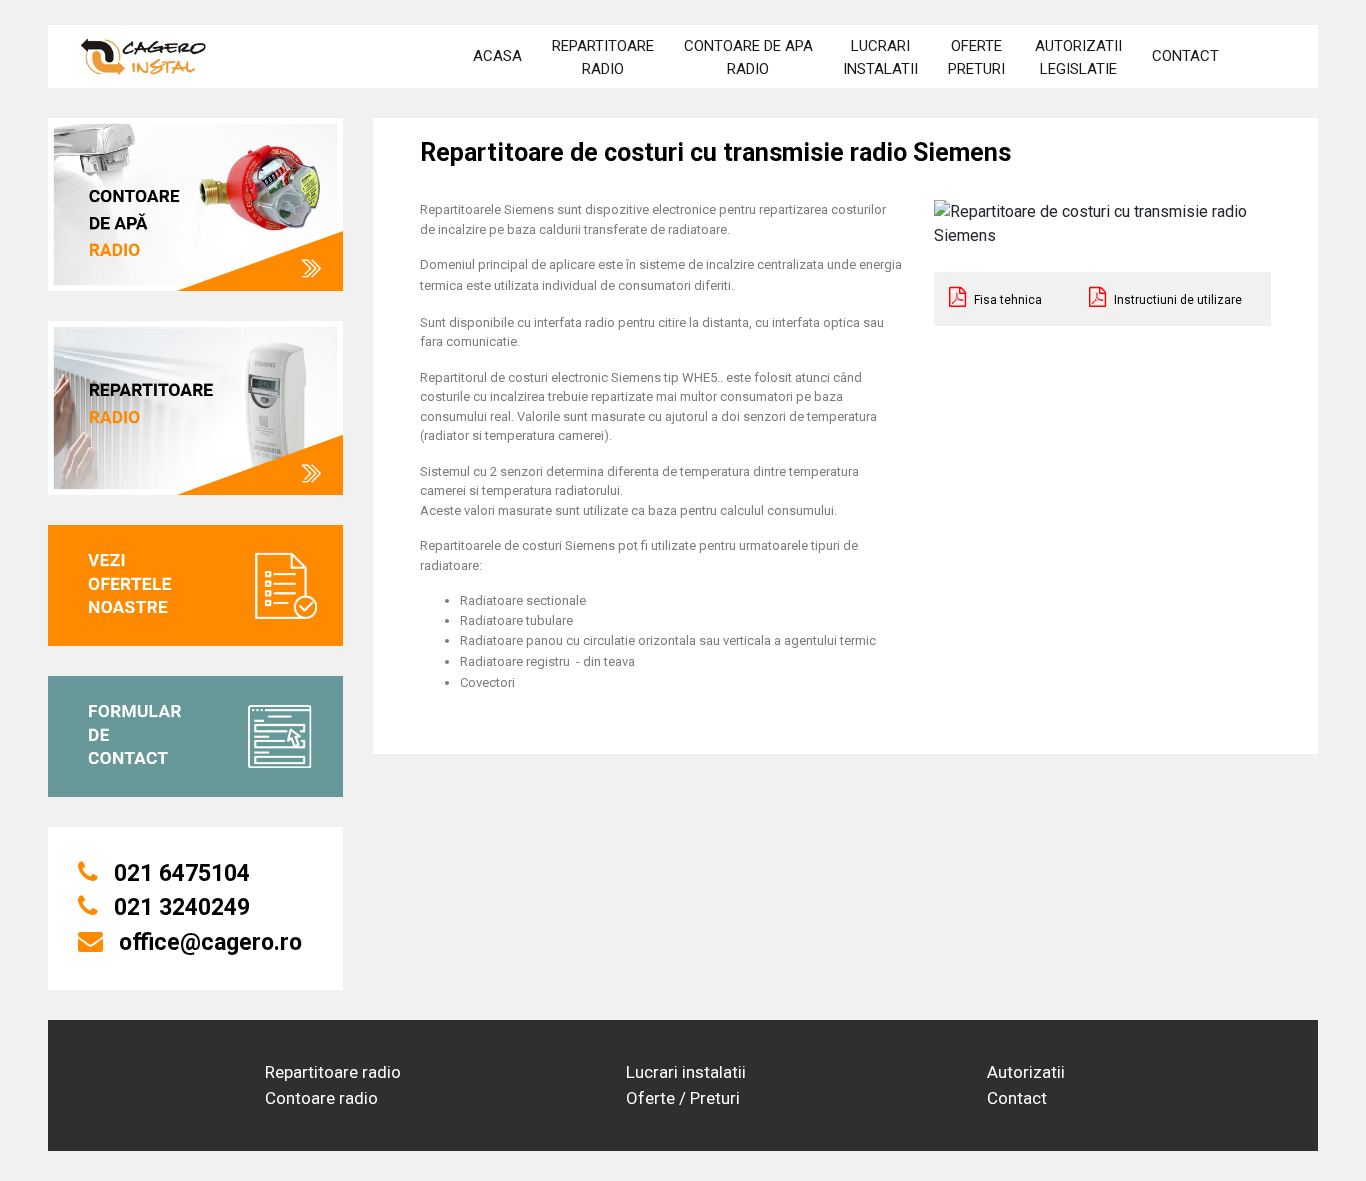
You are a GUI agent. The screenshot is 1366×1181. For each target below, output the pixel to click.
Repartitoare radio (333, 1072)
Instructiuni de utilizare (1176, 300)
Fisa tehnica (1006, 300)
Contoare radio (321, 1098)
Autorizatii (1026, 1072)
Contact (1017, 1098)
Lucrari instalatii (686, 1072)
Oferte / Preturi (683, 1098)
